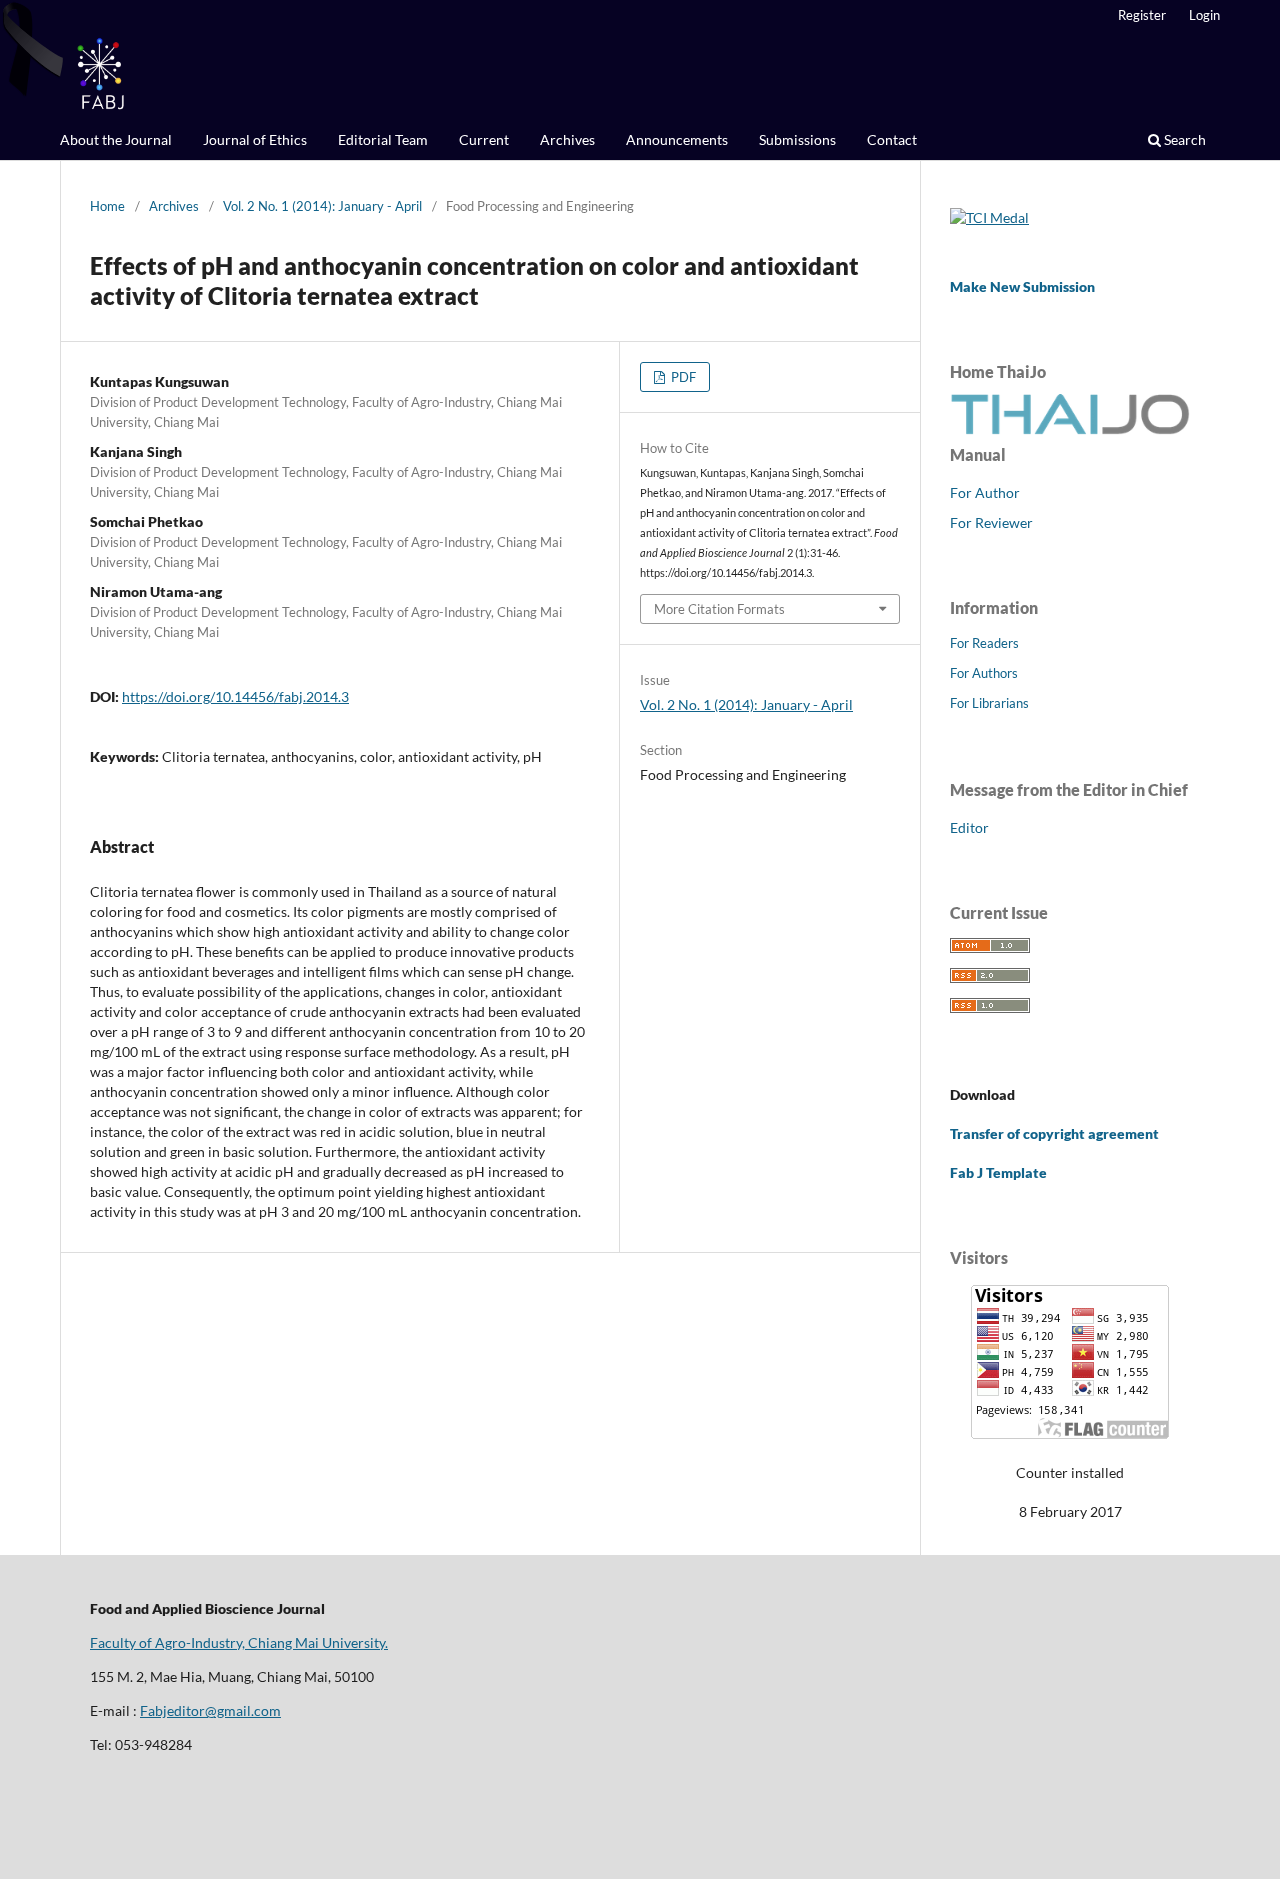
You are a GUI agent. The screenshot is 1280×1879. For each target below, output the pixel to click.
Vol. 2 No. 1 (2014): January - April (322, 206)
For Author (985, 492)
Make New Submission (1022, 286)
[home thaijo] (1070, 429)
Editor (969, 827)
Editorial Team (383, 139)
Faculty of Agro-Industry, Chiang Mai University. (239, 1642)
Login (1204, 15)
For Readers (984, 643)
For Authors (984, 673)
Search (1183, 139)
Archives (567, 139)
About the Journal (116, 139)
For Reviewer (991, 522)
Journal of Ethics (255, 139)
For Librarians (989, 703)
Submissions (797, 139)
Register (1142, 15)
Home (107, 206)
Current (484, 139)
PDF (682, 377)
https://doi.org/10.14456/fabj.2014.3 (235, 696)
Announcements (677, 139)
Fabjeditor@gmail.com (210, 1710)
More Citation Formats (719, 609)
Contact (892, 139)
